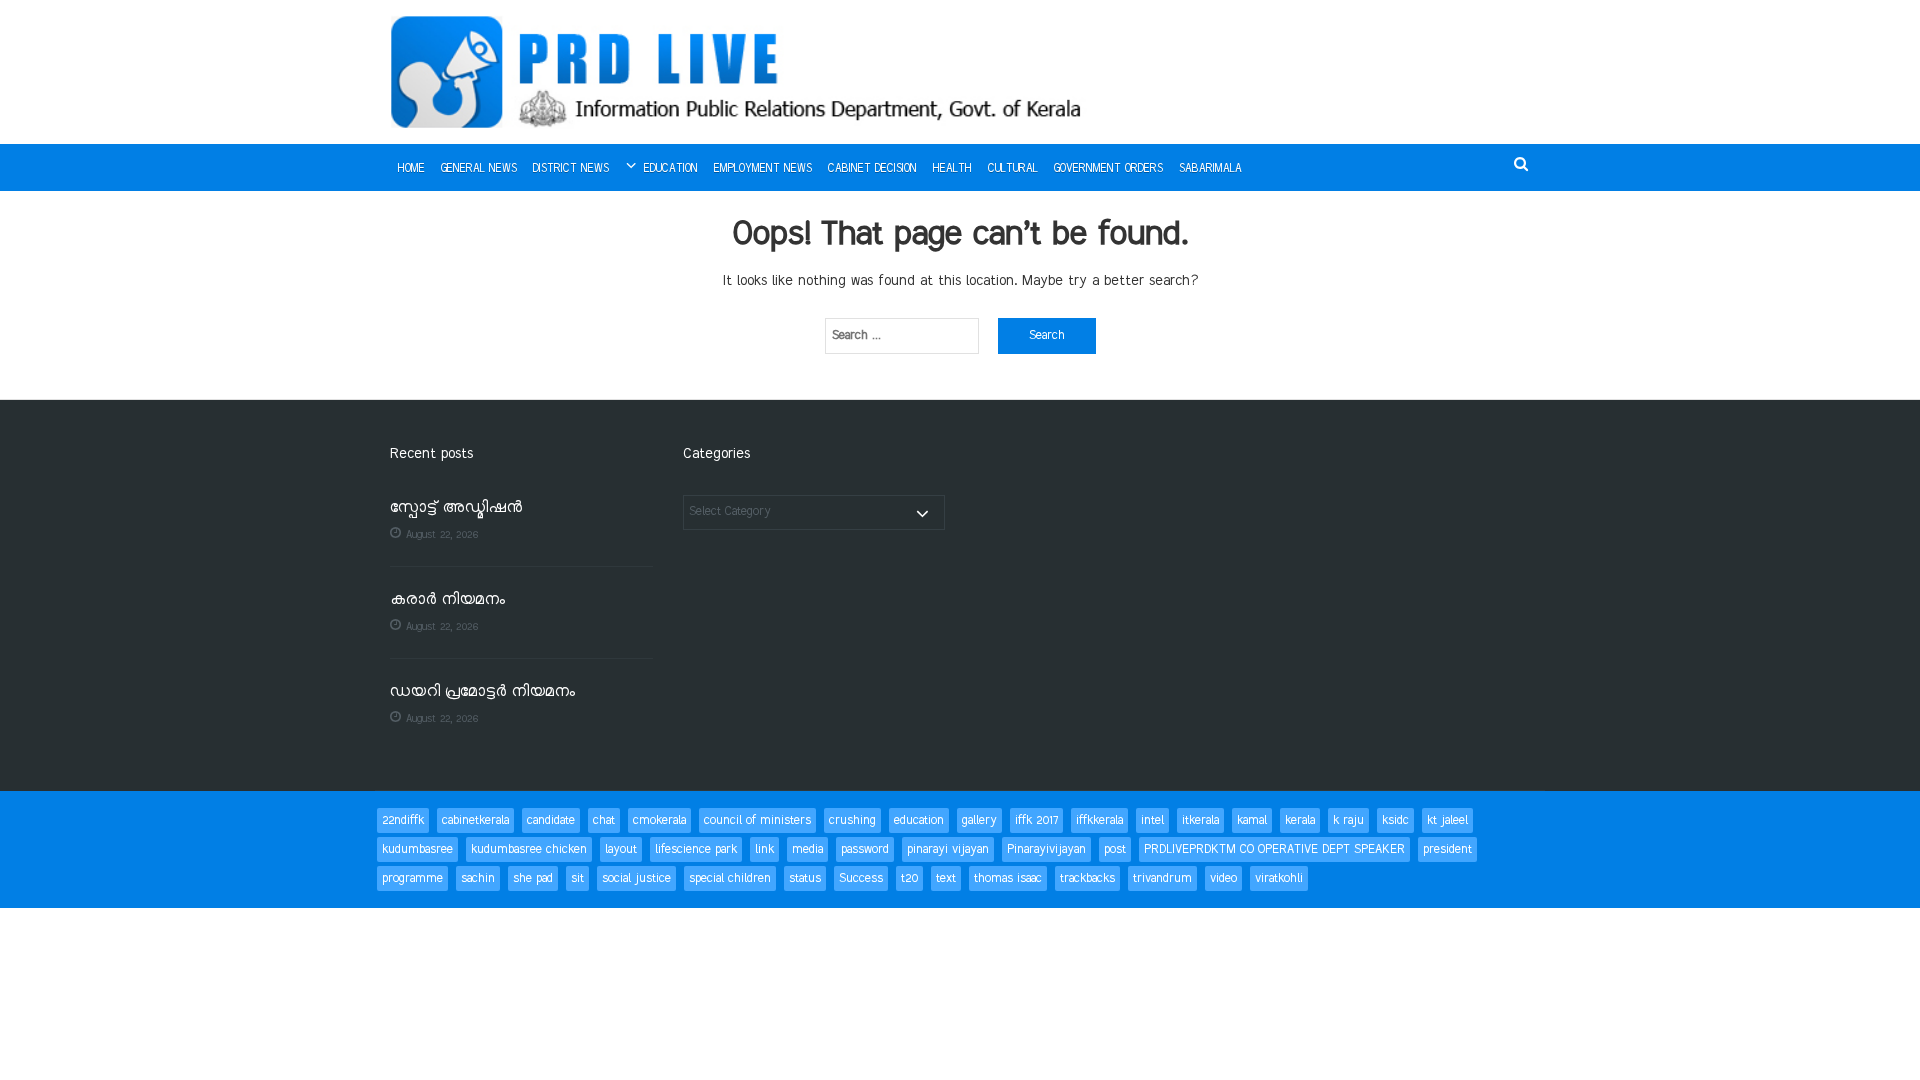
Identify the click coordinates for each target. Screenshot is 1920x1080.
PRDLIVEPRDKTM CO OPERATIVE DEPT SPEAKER (1274, 849)
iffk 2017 (1036, 820)
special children (730, 878)
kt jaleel (1447, 820)
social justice (636, 878)
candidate (551, 820)
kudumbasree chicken (529, 849)
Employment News (763, 169)
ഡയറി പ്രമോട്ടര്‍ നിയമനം (482, 692)
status (805, 878)
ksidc (1395, 820)
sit (577, 878)
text (946, 878)
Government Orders (1108, 169)
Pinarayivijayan (1046, 849)
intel (1152, 820)
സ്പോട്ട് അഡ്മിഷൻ (456, 508)
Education (671, 169)
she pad (533, 878)
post (1115, 849)
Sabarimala (1210, 169)
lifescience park (696, 849)
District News (571, 169)
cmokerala (659, 820)
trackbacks (1087, 878)
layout (621, 849)
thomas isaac (1008, 878)
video (1223, 878)
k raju (1348, 820)
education (919, 820)
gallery (979, 820)
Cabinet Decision (872, 169)
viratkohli (1279, 878)
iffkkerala (1099, 820)
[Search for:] (902, 336)
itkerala (1200, 820)
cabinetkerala (475, 820)
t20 (909, 878)
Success (861, 878)
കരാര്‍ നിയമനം (447, 600)
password (865, 849)
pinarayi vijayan (948, 849)
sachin (478, 878)
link (764, 849)
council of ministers (757, 820)
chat (604, 820)
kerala (1300, 820)
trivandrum (1162, 878)
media (807, 849)
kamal (1252, 820)
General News (479, 169)
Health (952, 169)
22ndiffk (403, 820)
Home (411, 169)
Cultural (1013, 169)
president (1447, 849)
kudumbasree (417, 849)
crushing (852, 820)
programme (412, 878)
